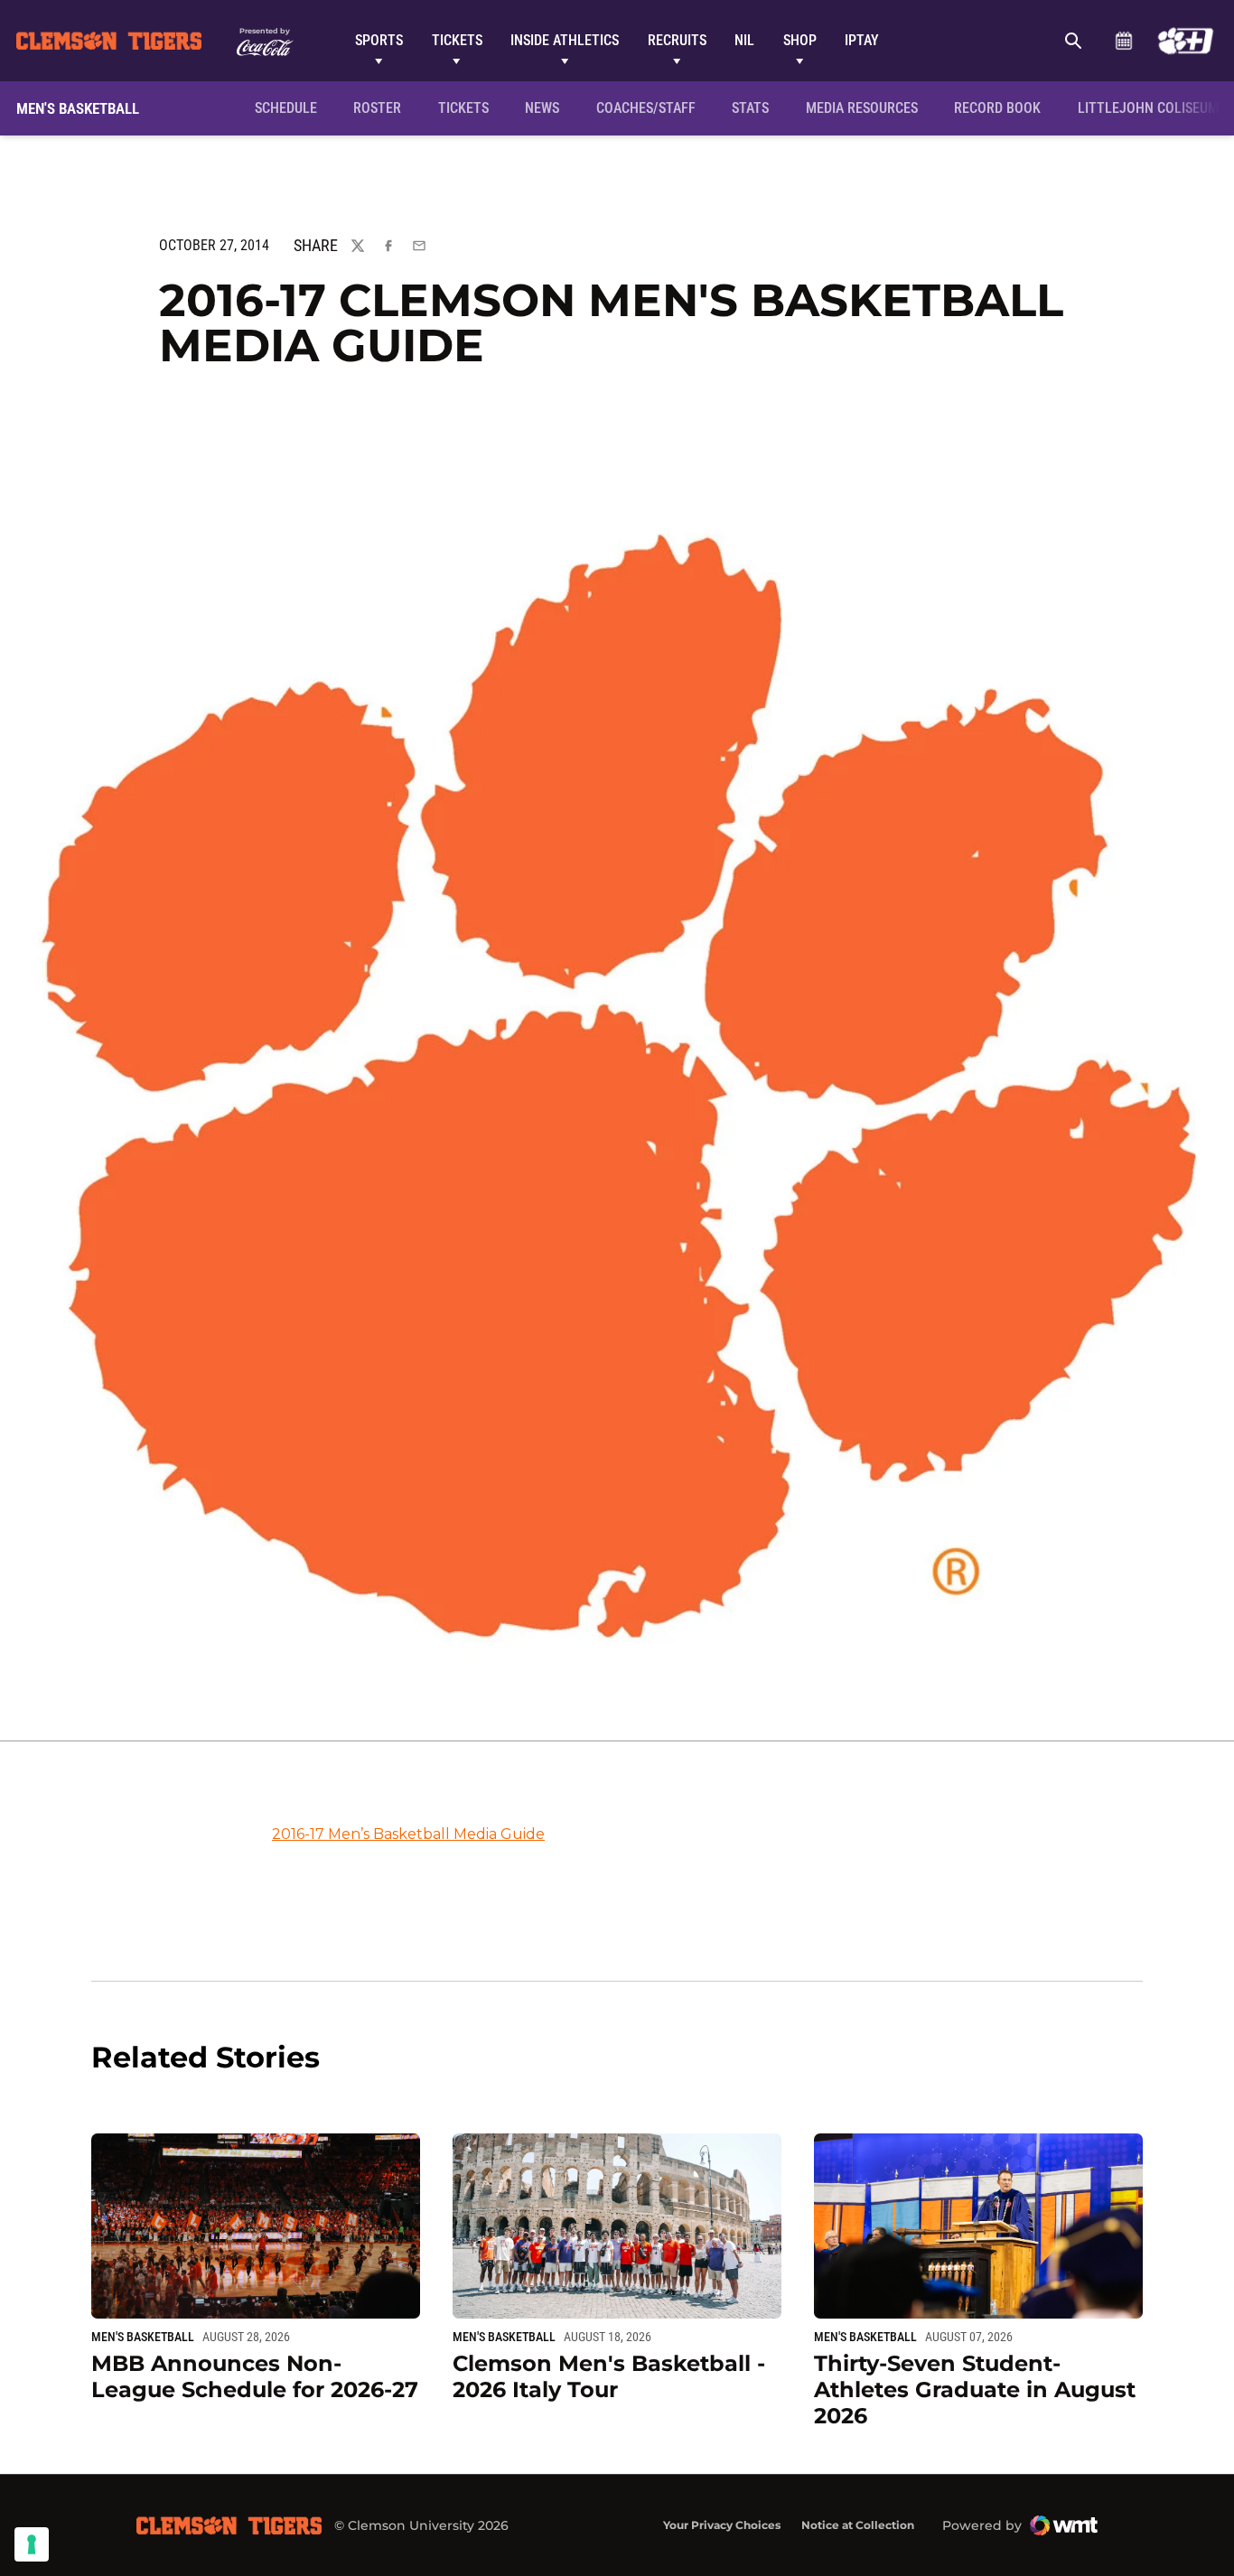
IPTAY (862, 40)
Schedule (1123, 41)
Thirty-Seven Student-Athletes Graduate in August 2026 (975, 2389)
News (542, 108)
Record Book (997, 108)
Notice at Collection (858, 2525)
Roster (377, 108)
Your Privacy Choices (722, 2525)
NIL (744, 40)
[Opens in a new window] (1186, 41)
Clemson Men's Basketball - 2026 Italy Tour (609, 2376)
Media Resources (862, 108)
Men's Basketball (143, 2337)
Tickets (457, 40)
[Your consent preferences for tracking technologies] (32, 2544)
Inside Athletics (565, 40)
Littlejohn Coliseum (1154, 107)
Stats (750, 108)
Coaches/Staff (646, 108)
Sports (379, 40)
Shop (800, 40)
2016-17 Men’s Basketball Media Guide (408, 1834)
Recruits (677, 40)
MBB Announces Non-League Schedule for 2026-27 (255, 2376)
